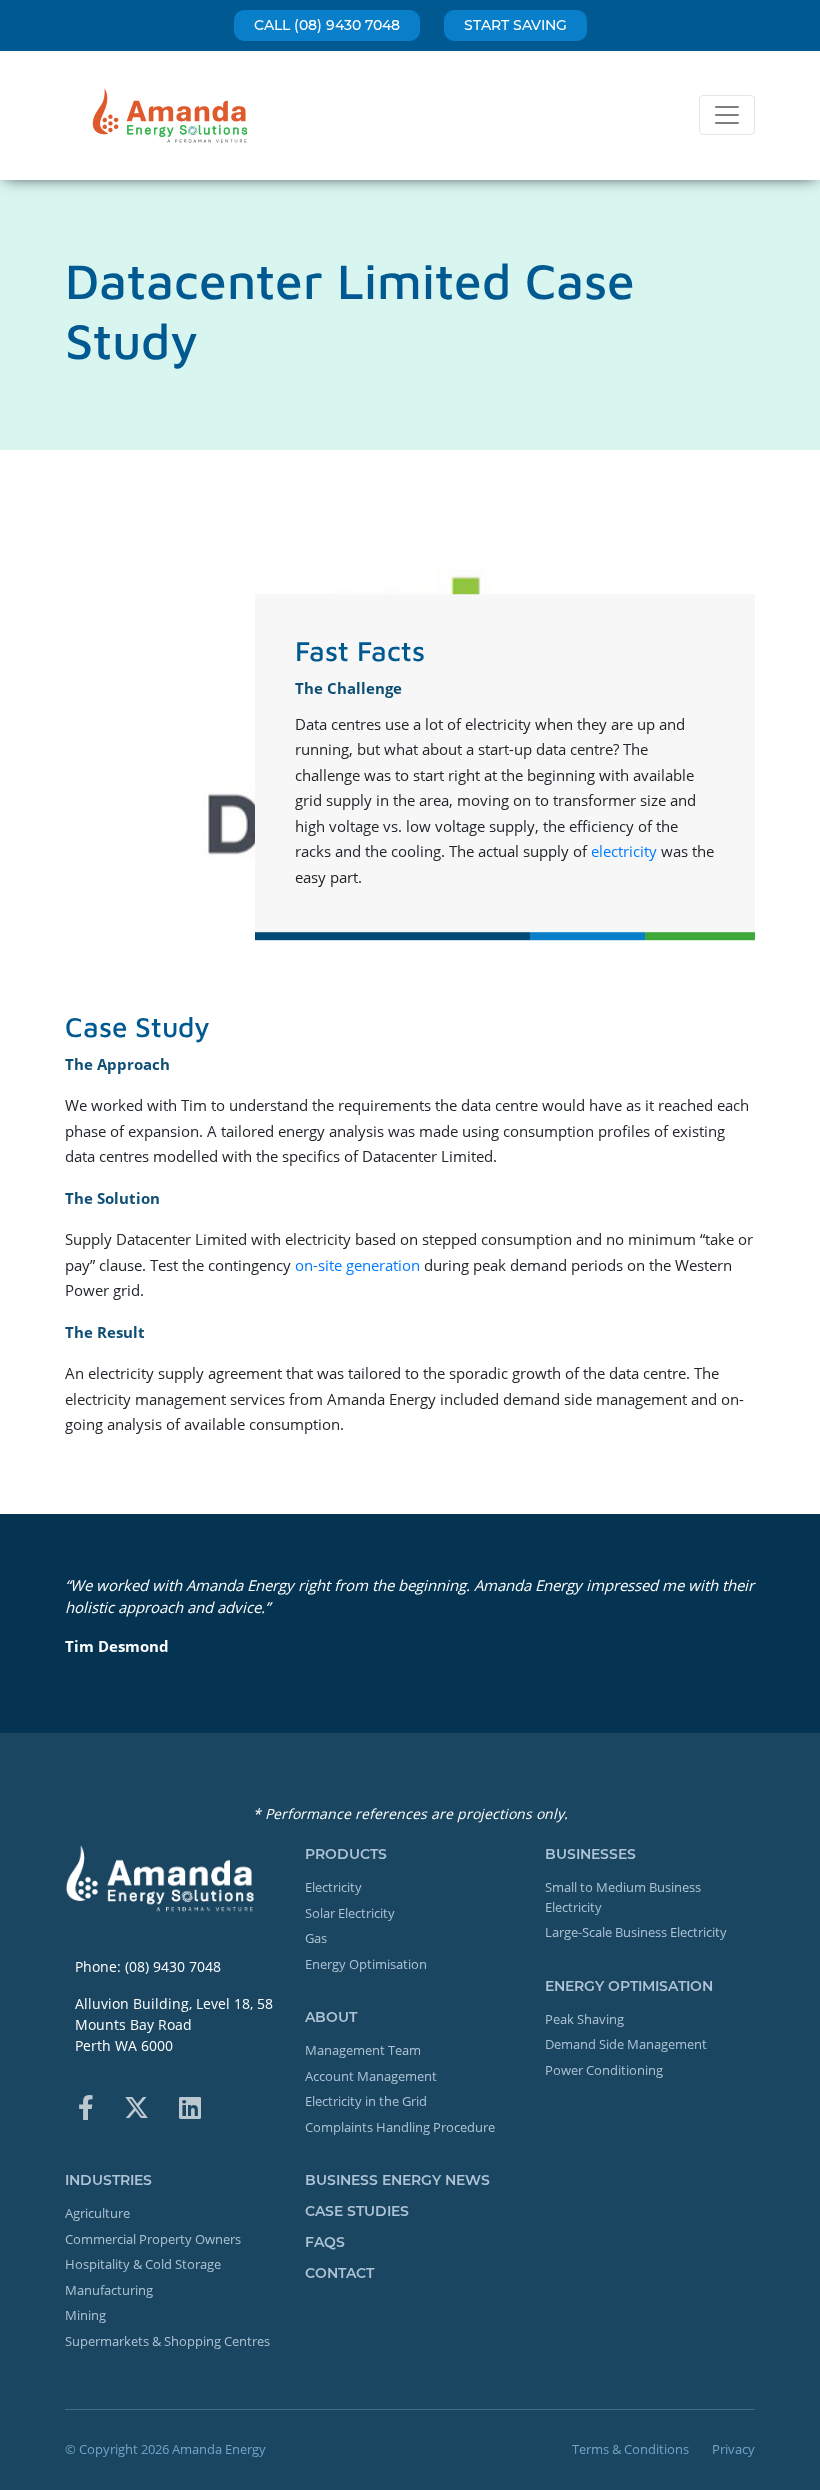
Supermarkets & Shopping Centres (167, 2341)
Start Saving (515, 25)
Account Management (371, 2076)
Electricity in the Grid (366, 2101)
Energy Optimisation (366, 1964)
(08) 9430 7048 (173, 1966)
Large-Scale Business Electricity (636, 1932)
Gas (316, 1938)
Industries (108, 2180)
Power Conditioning (604, 2070)
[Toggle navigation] (727, 115)
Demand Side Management (626, 2044)
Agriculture (97, 2213)
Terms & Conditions (630, 2449)
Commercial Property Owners (153, 2239)
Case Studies (357, 2211)
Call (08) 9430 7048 (327, 25)
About (331, 2017)
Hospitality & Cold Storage (143, 2264)
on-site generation (357, 1265)
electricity (624, 851)
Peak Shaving (584, 2019)
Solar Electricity (350, 1913)
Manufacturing (109, 2290)
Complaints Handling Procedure (400, 2127)
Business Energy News (397, 2180)
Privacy (733, 2449)
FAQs (325, 2242)
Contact (339, 2273)
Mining (85, 2315)
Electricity (333, 1887)
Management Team (363, 2050)
